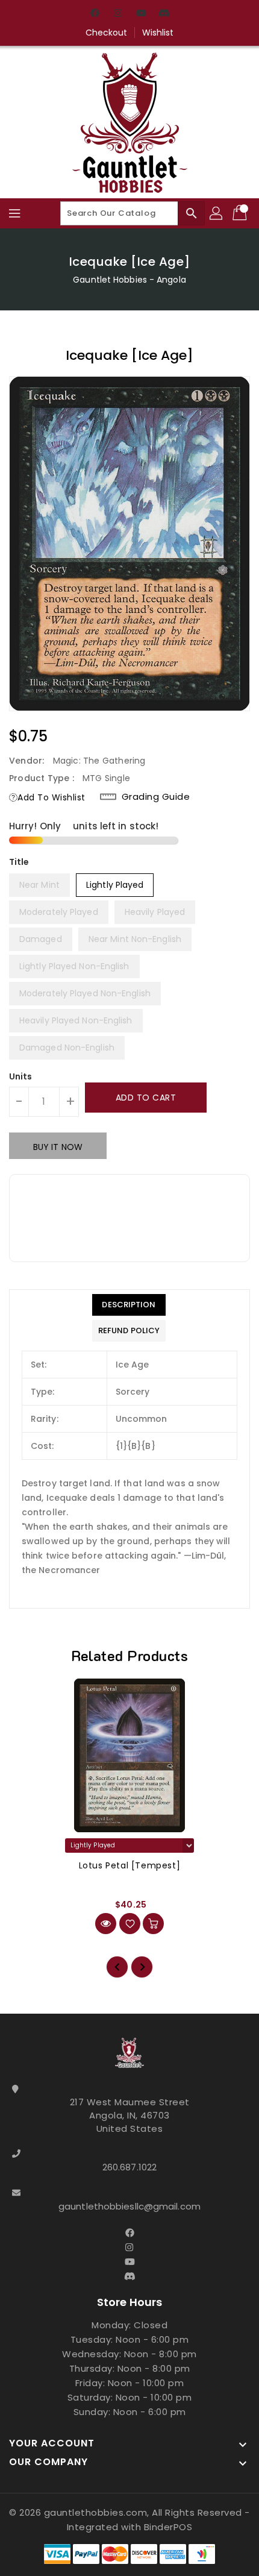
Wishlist (158, 33)
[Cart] (241, 213)
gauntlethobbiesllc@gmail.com (129, 2206)
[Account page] (217, 213)
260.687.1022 (129, 2167)
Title (19, 862)
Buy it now (58, 1147)
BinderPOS (168, 2527)
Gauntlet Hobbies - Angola (129, 280)
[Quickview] (106, 1924)
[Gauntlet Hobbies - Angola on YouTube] (141, 14)
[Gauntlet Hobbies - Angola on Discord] (164, 14)
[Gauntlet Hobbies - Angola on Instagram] (118, 14)
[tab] (129, 1305)
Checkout (107, 33)
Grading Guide (156, 797)
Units (21, 1076)
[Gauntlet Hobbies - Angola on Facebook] (95, 14)
